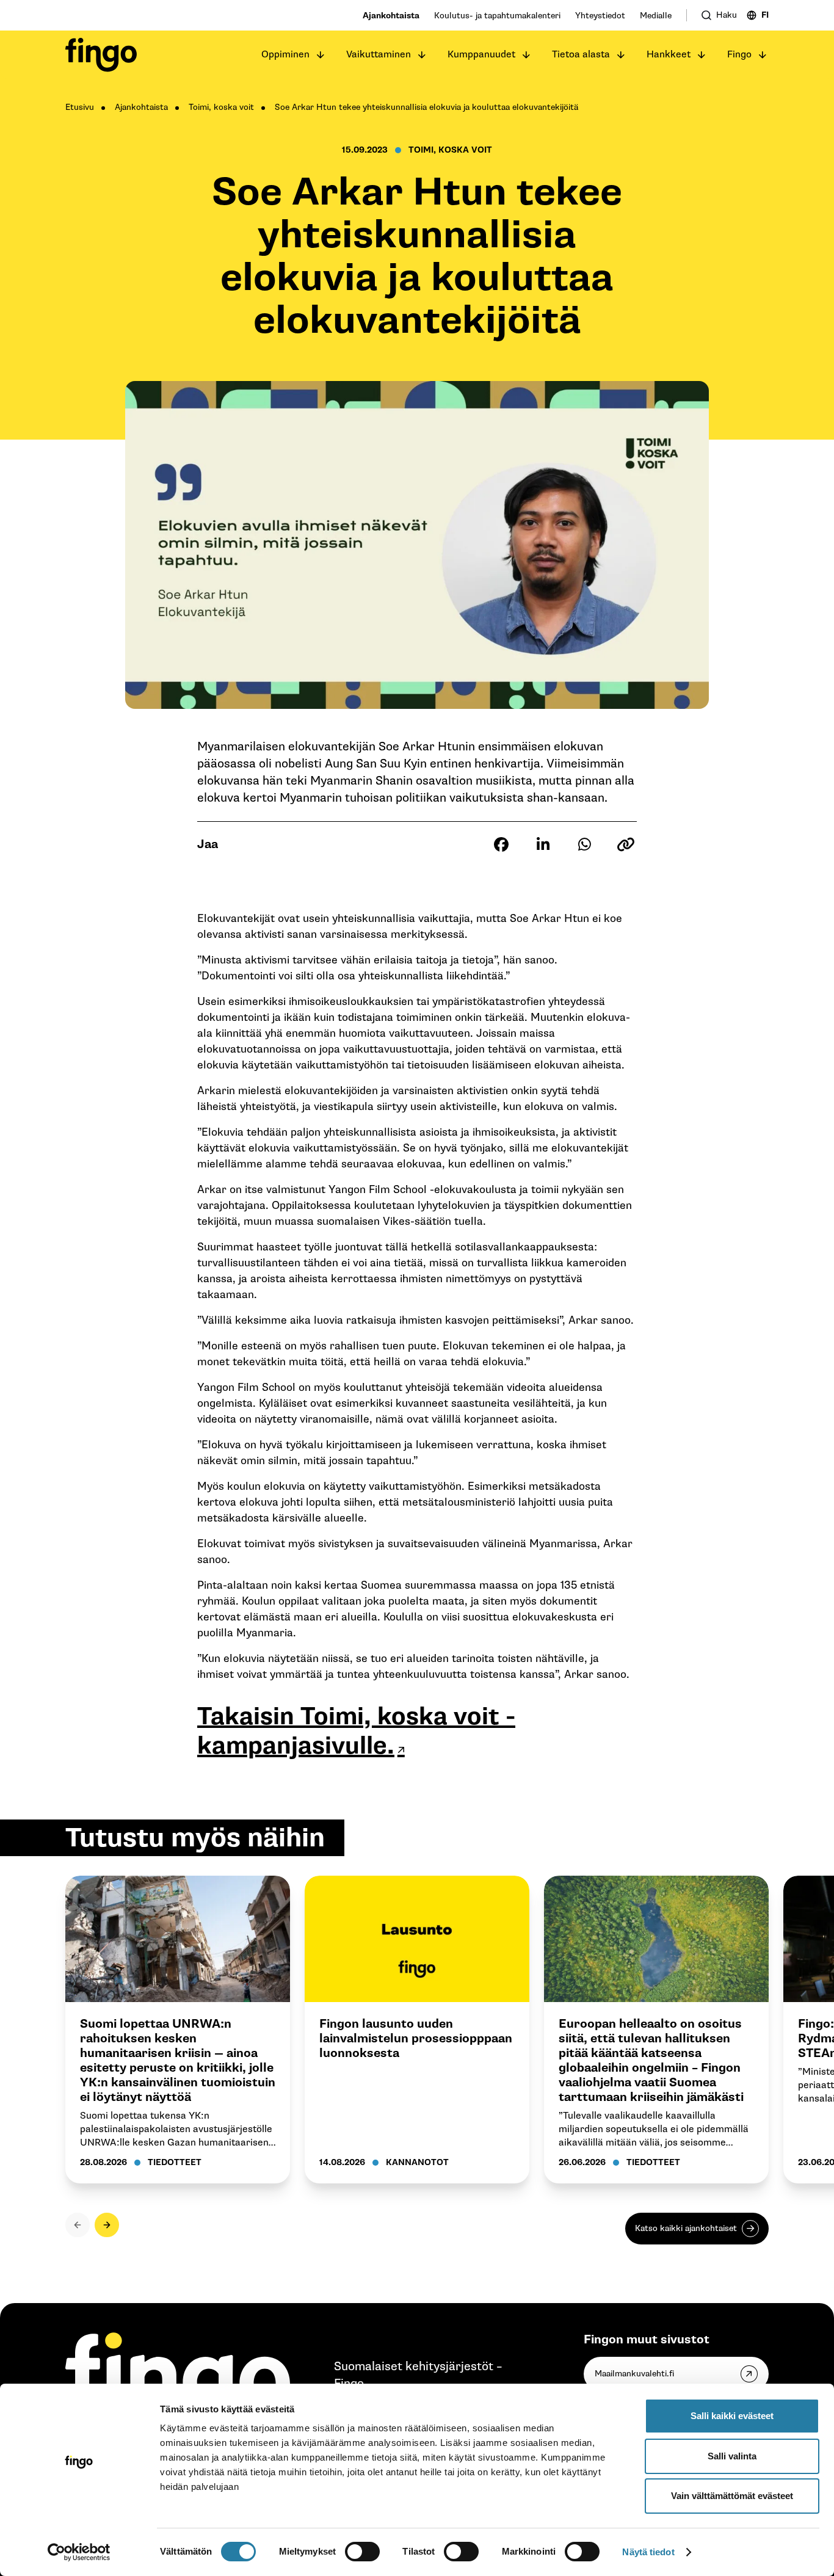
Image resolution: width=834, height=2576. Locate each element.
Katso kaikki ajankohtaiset (686, 2228)
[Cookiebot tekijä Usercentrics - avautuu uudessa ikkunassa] (79, 2552)
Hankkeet (669, 55)
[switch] (362, 2552)
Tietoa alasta (581, 55)
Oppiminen (285, 55)
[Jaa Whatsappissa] (584, 844)
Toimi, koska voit (221, 107)
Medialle (656, 16)
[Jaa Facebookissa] (501, 844)
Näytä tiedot (648, 2552)
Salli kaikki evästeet (732, 2416)
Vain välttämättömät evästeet (732, 2496)
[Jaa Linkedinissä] (543, 844)
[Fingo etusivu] (101, 55)
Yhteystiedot (600, 16)
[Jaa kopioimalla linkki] (626, 844)
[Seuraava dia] (107, 2225)
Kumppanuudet (481, 55)
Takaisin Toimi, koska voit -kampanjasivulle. (356, 1731)
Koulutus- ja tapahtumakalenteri (497, 16)
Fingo (739, 55)
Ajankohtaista (391, 16)
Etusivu (80, 107)
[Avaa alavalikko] (321, 55)
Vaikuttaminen (379, 55)
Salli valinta (732, 2456)
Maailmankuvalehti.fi (634, 2374)
